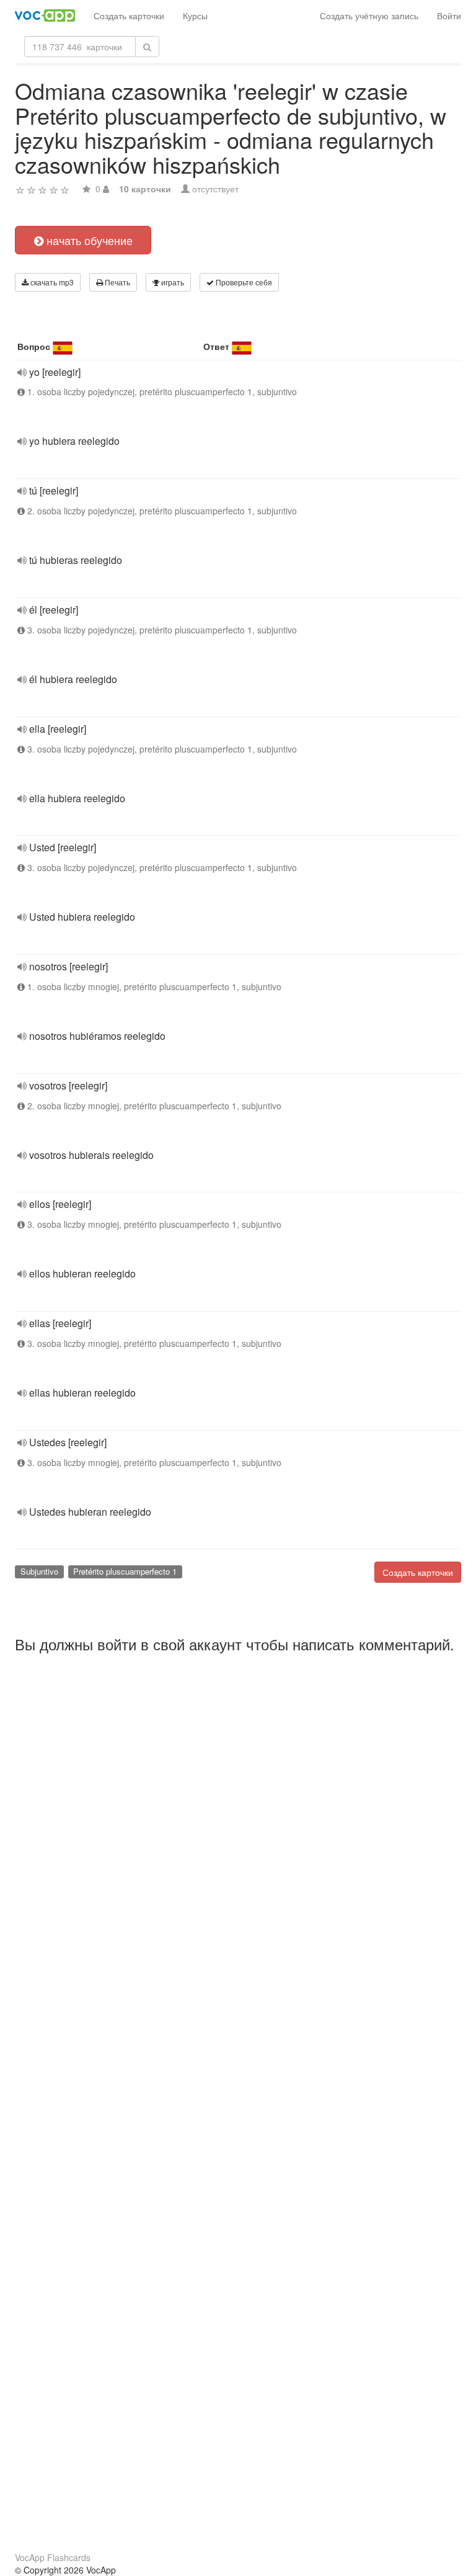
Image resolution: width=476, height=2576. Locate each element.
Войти (449, 16)
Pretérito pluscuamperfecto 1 (125, 1571)
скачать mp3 (51, 282)
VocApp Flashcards (53, 2557)
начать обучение (88, 240)
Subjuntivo (39, 1571)
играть (172, 282)
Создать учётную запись (369, 16)
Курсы (195, 16)
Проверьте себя (243, 282)
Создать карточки (129, 16)
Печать (117, 282)
